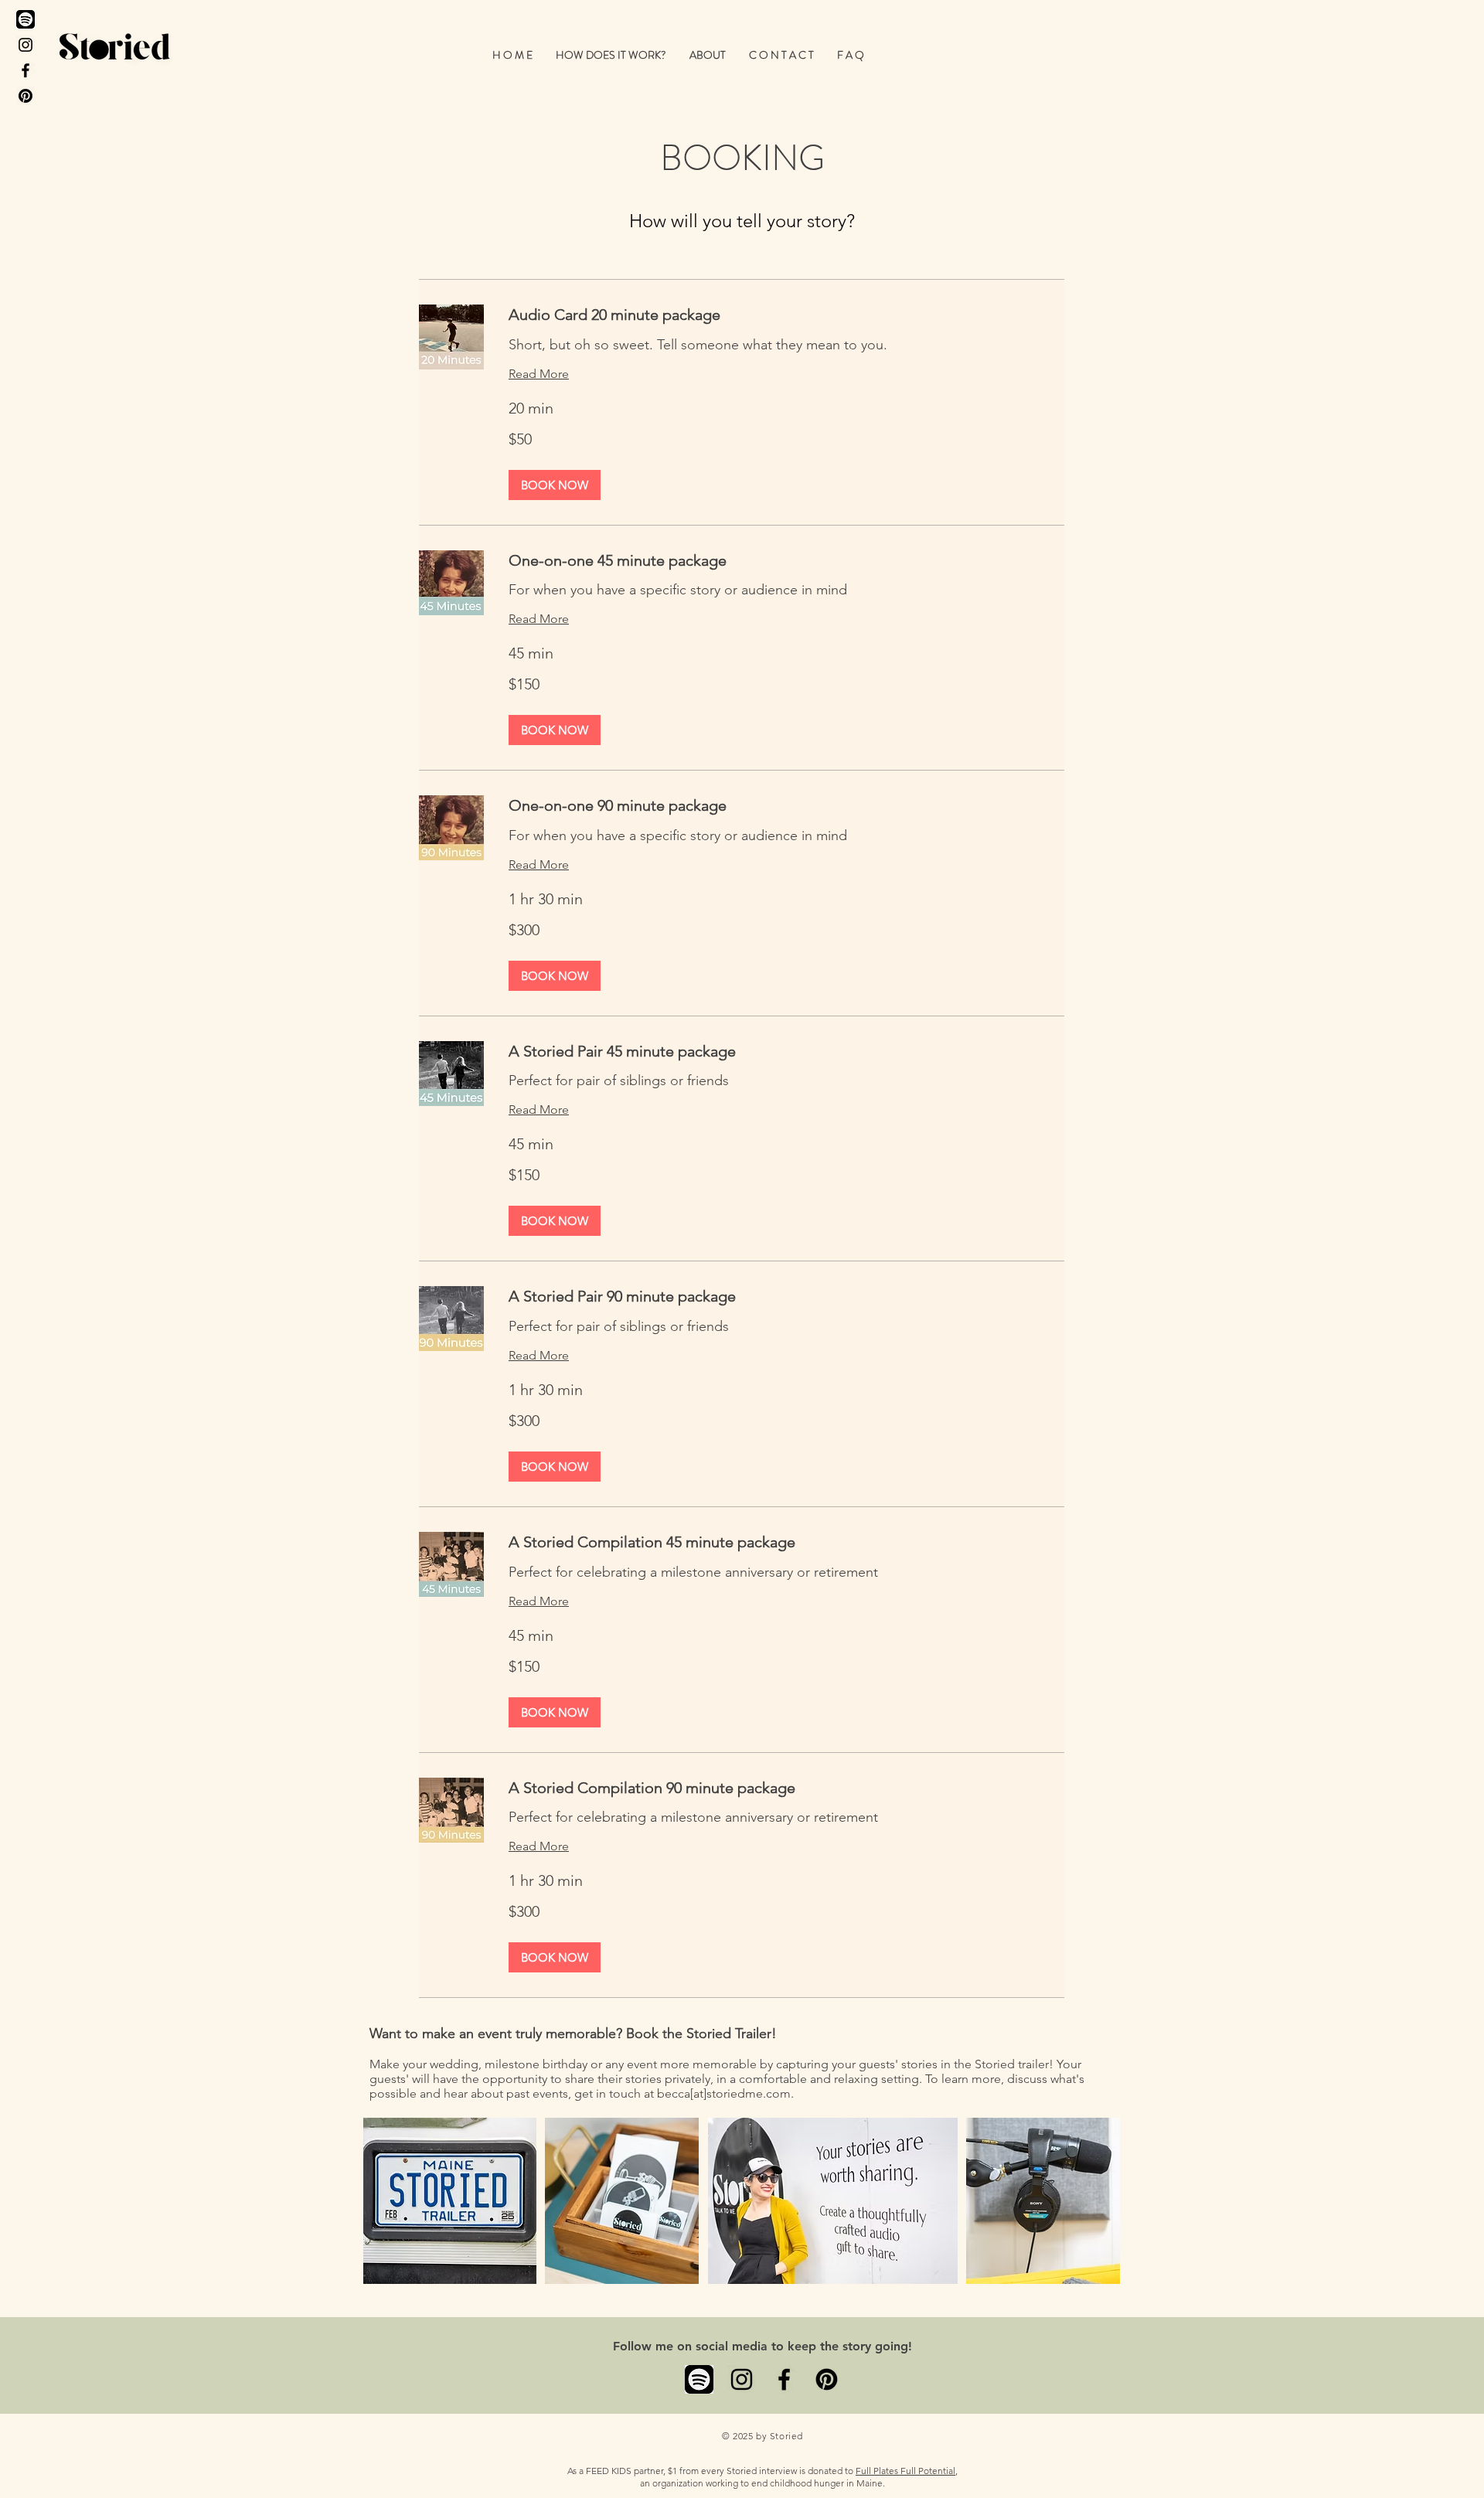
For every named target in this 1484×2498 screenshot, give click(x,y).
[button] (611, 55)
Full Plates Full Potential (905, 2471)
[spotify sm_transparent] (699, 2379)
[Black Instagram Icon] (26, 45)
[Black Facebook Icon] (26, 70)
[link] (786, 315)
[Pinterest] (26, 96)
